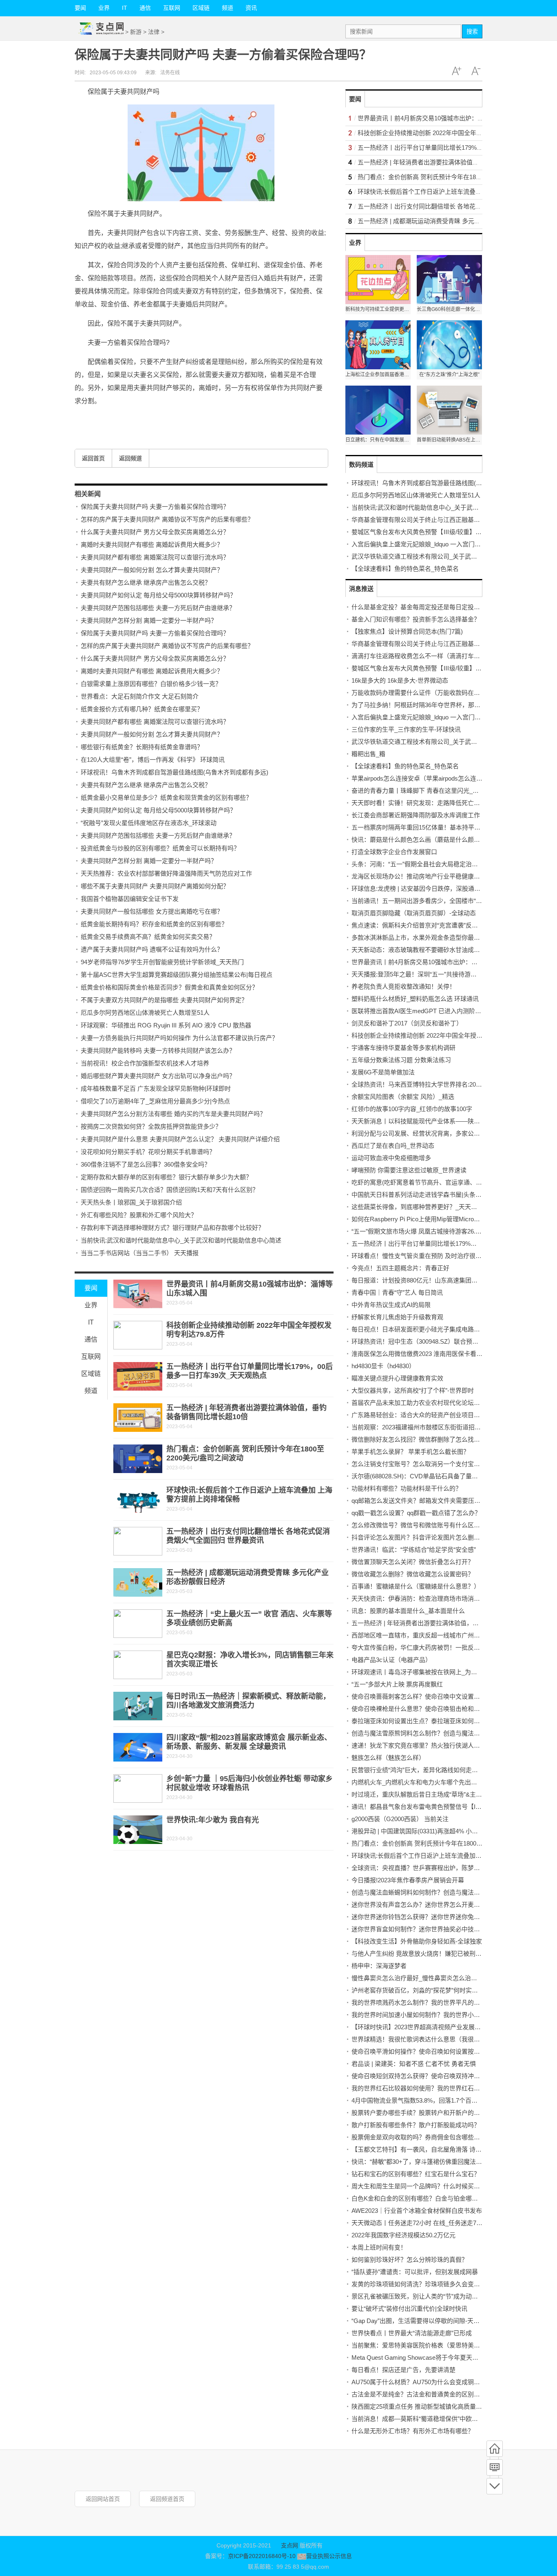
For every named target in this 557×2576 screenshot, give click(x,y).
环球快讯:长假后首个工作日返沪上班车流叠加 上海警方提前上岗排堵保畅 (457, 192)
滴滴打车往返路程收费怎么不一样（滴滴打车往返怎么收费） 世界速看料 (450, 656)
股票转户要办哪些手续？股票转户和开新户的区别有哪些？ (431, 2113)
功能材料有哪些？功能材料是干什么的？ (407, 1488)
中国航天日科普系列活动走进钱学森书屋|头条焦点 (420, 1195)
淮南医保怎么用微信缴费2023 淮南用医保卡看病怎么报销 (429, 1354)
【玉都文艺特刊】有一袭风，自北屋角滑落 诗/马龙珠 (423, 2149)
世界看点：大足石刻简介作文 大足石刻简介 (140, 696)
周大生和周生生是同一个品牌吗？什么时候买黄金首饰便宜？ (434, 2186)
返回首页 (93, 458)
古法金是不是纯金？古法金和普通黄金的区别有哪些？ (425, 2394)
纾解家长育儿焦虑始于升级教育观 (397, 1317)
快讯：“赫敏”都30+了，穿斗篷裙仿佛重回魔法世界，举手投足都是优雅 (447, 2162)
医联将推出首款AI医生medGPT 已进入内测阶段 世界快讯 (429, 1011)
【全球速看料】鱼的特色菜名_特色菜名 (405, 569)
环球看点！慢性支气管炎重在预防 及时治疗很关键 (420, 1256)
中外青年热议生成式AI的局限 (391, 1305)
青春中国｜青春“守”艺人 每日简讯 (397, 1292)
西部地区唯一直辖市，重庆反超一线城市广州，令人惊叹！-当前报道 (444, 1635)
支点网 (290, 2545)
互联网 (172, 8)
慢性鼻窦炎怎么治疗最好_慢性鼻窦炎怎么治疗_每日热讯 (428, 1978)
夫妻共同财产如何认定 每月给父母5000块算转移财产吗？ (158, 595)
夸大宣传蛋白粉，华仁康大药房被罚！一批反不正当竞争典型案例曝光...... (451, 1647)
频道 (228, 8)
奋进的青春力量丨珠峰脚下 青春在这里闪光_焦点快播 (424, 791)
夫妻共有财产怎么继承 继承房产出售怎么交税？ (146, 582)
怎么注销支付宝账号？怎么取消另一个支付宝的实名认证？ (431, 1464)
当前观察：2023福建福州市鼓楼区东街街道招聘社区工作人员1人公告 (445, 1427)
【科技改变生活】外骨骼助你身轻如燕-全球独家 (417, 1941)
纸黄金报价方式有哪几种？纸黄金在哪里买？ (142, 709)
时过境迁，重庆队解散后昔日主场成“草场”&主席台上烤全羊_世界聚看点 (449, 1794)
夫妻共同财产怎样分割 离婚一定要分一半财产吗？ (149, 620)
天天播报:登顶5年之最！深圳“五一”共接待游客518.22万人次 (432, 974)
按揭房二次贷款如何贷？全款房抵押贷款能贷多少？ (151, 1126)
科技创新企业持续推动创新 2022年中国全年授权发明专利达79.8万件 (450, 133)
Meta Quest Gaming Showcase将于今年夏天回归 (418, 2357)
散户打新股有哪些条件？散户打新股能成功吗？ (416, 2125)
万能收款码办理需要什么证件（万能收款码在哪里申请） (428, 693)
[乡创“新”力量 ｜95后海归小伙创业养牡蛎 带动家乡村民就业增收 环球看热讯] (138, 1788)
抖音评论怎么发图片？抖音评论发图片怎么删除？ (419, 1537)
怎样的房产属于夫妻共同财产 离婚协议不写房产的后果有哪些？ (167, 519)
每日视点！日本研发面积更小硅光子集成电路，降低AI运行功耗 (437, 1329)
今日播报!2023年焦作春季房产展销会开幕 (408, 1880)
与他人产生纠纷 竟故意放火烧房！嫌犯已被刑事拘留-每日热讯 (436, 1954)
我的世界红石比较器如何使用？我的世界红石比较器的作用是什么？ (443, 2088)
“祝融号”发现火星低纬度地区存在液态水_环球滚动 (149, 823)
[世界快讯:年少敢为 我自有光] (138, 1830)
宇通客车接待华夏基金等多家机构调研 (403, 1048)
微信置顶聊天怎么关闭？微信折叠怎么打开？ (413, 1562)
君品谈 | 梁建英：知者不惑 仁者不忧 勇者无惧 (414, 2064)
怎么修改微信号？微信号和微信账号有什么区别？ (419, 1525)
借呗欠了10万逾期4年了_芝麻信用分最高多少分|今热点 (155, 1101)
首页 (495, 2449)
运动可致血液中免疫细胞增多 (391, 1158)
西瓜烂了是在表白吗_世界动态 (393, 1146)
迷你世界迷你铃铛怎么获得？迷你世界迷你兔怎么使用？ (428, 1917)
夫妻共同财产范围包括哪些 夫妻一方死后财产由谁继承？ (158, 608)
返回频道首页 (167, 2499)
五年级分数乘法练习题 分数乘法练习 (401, 1060)
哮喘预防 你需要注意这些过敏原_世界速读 (409, 1170)
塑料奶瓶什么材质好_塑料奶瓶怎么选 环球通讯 (415, 999)
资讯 (251, 8)
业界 (104, 8)
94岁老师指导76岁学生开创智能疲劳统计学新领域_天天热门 (162, 962)
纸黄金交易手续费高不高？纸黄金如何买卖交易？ (148, 937)
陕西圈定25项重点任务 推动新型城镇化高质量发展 (420, 2406)
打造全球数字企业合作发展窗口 (394, 852)
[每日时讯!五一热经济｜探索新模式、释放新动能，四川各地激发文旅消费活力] (138, 1706)
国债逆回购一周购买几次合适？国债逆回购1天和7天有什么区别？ (170, 1190)
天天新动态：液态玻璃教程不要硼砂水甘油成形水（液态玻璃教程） (443, 950)
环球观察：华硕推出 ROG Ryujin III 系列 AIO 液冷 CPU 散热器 (166, 1025)
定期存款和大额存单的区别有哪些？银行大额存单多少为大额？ (166, 1177)
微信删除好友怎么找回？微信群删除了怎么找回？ (419, 1439)
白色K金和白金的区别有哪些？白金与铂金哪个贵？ (421, 2198)
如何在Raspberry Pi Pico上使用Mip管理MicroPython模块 (428, 1219)
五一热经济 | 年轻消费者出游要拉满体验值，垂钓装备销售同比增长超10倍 (452, 1623)
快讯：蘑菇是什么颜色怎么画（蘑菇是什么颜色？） (422, 840)
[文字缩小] (476, 71)
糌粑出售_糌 (368, 754)
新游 (136, 32)
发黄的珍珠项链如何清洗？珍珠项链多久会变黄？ (419, 2284)
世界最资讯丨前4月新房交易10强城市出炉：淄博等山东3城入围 (444, 118)
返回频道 (130, 458)
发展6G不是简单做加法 (383, 1072)
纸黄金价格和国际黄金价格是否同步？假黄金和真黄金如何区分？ (169, 987)
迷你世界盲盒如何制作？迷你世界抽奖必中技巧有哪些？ (428, 1929)
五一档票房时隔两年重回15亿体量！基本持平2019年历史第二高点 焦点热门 (454, 827)
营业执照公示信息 (329, 2556)
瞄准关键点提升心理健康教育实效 (397, 1378)
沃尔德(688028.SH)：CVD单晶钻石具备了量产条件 (421, 1476)
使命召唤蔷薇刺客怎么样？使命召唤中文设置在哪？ (422, 1696)
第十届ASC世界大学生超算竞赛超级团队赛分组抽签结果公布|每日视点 (177, 975)
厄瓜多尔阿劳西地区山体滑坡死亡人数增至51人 (145, 1013)
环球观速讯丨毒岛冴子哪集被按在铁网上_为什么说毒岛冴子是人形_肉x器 (451, 1672)
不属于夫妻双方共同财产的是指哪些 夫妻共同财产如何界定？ (164, 1000)
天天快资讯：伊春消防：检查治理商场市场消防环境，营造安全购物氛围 (449, 1599)
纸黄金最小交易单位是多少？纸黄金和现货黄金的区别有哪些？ (166, 798)
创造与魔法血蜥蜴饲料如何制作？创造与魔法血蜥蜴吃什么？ (434, 1892)
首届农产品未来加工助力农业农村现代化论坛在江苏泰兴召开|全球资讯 (447, 1403)
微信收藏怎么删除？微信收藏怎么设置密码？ (413, 1574)
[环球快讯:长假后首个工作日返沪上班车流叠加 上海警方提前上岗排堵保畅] (138, 1500)
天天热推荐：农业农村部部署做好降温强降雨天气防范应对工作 (166, 873)
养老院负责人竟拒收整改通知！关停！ (403, 986)
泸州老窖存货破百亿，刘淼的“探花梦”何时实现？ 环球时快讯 (434, 1990)
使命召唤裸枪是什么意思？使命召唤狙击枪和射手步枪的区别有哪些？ (446, 1709)
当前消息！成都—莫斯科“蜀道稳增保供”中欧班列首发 (424, 2419)
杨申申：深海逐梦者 (379, 1966)
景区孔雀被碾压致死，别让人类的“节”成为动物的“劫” (423, 2296)
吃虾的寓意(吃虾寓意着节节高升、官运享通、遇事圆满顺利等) (436, 1182)
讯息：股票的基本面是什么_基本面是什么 (408, 1611)
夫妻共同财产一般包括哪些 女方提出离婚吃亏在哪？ (152, 911)
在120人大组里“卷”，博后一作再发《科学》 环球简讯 (153, 760)
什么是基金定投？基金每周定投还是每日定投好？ (419, 607)
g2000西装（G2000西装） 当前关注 (400, 1819)
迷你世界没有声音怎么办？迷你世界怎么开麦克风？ (422, 1905)
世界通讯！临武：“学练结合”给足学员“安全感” (414, 1550)
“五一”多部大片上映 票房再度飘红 (397, 1684)
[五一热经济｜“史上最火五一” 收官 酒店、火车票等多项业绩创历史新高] (138, 1624)
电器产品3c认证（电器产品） (391, 1660)
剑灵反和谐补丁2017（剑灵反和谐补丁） (407, 1023)
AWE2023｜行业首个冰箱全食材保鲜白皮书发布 (417, 2211)
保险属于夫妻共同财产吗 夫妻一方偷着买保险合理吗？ (155, 507)
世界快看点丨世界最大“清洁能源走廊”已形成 (412, 2333)
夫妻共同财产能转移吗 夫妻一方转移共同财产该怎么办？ (158, 1051)
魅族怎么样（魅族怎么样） (388, 1758)
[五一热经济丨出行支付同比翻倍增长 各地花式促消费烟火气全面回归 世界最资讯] (138, 1541)
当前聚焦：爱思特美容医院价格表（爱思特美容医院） (425, 2345)
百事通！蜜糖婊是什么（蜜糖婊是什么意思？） (416, 1586)
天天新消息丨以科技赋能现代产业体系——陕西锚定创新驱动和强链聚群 (449, 1121)
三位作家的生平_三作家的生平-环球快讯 (406, 729)
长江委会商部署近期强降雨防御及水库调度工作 (416, 815)
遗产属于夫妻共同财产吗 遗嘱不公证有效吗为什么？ (152, 949)
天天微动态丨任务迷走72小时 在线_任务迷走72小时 (422, 2223)
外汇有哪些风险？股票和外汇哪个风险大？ (139, 1215)
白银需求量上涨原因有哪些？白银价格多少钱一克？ (151, 684)
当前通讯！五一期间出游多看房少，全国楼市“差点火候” (427, 901)
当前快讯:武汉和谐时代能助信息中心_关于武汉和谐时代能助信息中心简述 (181, 1240)
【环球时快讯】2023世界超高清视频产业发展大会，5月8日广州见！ (444, 2027)
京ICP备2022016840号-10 (262, 2556)
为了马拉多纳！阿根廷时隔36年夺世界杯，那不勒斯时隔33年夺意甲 (444, 705)
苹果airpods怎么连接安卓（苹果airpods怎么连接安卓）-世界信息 (439, 778)
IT (125, 8)
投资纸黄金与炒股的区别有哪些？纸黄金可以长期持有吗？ (160, 848)
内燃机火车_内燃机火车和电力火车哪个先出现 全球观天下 (430, 1782)
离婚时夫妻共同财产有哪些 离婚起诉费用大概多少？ (152, 545)
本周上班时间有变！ (379, 2247)
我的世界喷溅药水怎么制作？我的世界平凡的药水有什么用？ (434, 2002)
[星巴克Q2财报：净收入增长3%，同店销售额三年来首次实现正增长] (138, 1665)
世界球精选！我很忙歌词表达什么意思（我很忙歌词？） (428, 2039)
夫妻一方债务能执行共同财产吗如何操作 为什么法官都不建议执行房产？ (179, 1038)
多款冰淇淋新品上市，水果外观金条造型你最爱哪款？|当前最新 (438, 937)
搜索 (472, 31)
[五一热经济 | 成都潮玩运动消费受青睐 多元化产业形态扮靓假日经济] (138, 1582)
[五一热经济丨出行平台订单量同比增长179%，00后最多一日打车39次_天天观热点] (138, 1376)
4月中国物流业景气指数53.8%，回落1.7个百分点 (418, 2100)
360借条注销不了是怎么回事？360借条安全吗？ (146, 1164)
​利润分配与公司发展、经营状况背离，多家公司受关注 (425, 1133)
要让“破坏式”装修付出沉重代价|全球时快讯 (409, 2309)
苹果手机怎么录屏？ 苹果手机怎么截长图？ (410, 1452)
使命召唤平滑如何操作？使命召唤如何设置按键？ (419, 2051)
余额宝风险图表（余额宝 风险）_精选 (403, 1097)
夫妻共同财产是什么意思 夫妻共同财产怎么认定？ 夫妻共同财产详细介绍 (180, 1139)
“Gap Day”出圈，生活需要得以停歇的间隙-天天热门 (422, 2321)
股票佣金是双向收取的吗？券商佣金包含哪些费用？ (422, 2137)
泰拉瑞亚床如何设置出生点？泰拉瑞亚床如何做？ (419, 1721)
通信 (145, 8)
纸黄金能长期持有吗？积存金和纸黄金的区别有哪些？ (154, 924)
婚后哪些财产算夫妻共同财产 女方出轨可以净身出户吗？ (158, 1076)
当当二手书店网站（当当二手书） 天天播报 (140, 1253)
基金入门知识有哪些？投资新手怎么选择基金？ (416, 619)
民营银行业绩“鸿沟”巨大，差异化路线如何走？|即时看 (425, 1770)
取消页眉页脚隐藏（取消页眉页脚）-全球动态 (414, 913)
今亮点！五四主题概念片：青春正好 (400, 1268)
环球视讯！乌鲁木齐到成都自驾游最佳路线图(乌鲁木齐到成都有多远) (175, 772)
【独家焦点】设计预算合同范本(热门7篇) (407, 631)
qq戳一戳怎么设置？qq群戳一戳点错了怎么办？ (416, 1513)
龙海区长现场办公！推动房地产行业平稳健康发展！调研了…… (437, 876)
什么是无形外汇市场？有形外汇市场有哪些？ (413, 2431)
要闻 (80, 8)
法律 (154, 32)
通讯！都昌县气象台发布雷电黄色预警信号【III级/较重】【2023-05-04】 (448, 1807)
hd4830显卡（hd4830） (383, 1366)
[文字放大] (456, 71)
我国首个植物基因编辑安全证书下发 (130, 899)
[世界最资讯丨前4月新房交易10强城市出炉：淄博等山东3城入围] (138, 1294)
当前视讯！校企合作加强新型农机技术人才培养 (145, 1063)
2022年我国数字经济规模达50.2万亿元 (403, 2235)
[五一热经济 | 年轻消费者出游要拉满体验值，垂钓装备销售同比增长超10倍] (138, 1418)
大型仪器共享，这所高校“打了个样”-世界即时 (413, 1390)
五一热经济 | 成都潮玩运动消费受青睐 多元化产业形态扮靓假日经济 (450, 221)
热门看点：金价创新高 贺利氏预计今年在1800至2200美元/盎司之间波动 (455, 177)
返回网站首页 (103, 2499)
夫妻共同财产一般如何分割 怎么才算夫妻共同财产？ (152, 570)
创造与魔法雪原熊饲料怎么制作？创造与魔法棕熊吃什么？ (431, 1733)
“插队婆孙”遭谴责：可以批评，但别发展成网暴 (415, 2272)
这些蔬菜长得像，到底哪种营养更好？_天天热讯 (417, 1207)
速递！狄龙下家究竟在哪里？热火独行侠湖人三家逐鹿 (425, 1745)
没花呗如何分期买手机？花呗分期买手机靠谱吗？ (148, 1152)
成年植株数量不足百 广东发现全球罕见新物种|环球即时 (156, 1088)
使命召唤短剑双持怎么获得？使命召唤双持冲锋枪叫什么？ (431, 2076)
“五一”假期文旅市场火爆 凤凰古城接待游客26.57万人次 (426, 1231)
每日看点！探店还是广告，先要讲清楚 (403, 2370)
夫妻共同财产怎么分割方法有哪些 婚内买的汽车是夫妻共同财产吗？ (173, 1114)
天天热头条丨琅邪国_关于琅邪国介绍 (131, 1202)
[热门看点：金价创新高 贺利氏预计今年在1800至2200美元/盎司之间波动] (138, 1459)
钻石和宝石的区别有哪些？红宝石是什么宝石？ (416, 2174)
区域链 (201, 8)
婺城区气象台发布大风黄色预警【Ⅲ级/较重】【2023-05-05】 (433, 532)
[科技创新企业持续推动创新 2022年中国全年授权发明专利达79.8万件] (138, 1335)
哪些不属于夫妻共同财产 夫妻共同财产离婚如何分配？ (155, 886)
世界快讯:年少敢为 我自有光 (213, 1820)
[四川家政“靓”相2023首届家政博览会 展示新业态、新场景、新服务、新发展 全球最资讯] (138, 1747)
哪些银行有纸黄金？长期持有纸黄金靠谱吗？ (142, 747)
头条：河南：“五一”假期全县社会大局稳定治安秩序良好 (427, 864)
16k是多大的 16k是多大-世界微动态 (400, 680)
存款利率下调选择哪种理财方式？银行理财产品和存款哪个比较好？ (172, 1228)
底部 (495, 2486)
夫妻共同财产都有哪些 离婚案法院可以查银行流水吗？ (155, 557)
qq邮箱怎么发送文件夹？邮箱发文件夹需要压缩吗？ (422, 1501)
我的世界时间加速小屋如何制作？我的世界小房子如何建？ (431, 2015)
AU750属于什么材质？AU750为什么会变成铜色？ (419, 2382)
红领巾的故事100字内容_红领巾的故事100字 (412, 1109)
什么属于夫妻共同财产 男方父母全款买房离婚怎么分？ (155, 532)
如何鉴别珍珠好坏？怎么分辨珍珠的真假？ (410, 2260)
